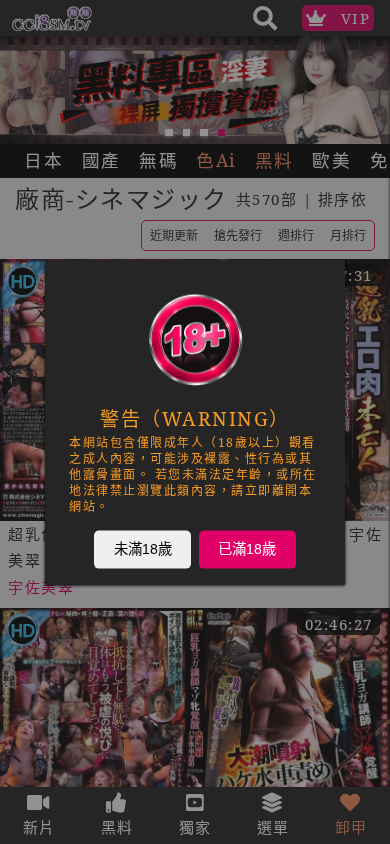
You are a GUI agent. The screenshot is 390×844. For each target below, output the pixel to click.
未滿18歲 (143, 549)
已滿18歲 (247, 549)
